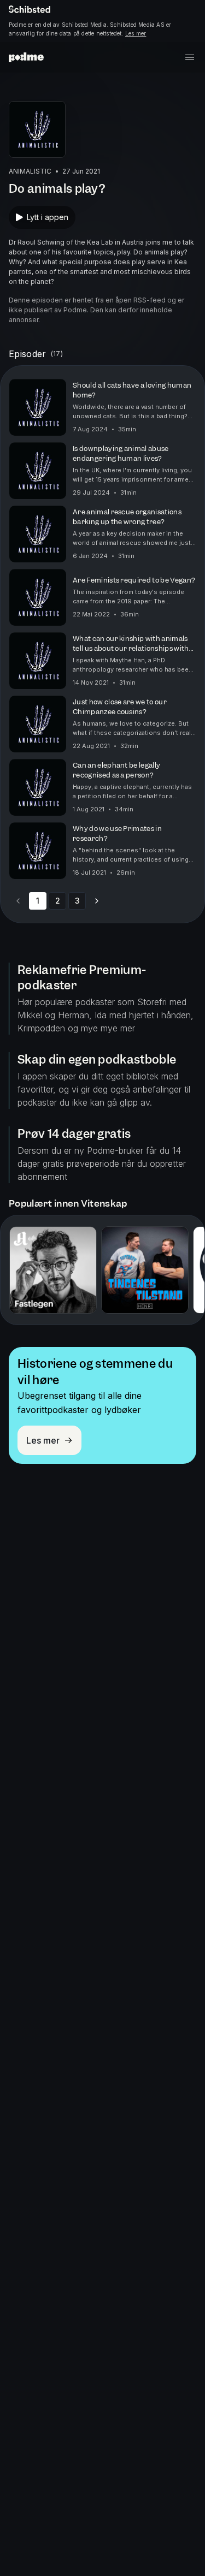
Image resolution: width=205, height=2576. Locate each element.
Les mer (136, 33)
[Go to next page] (97, 901)
